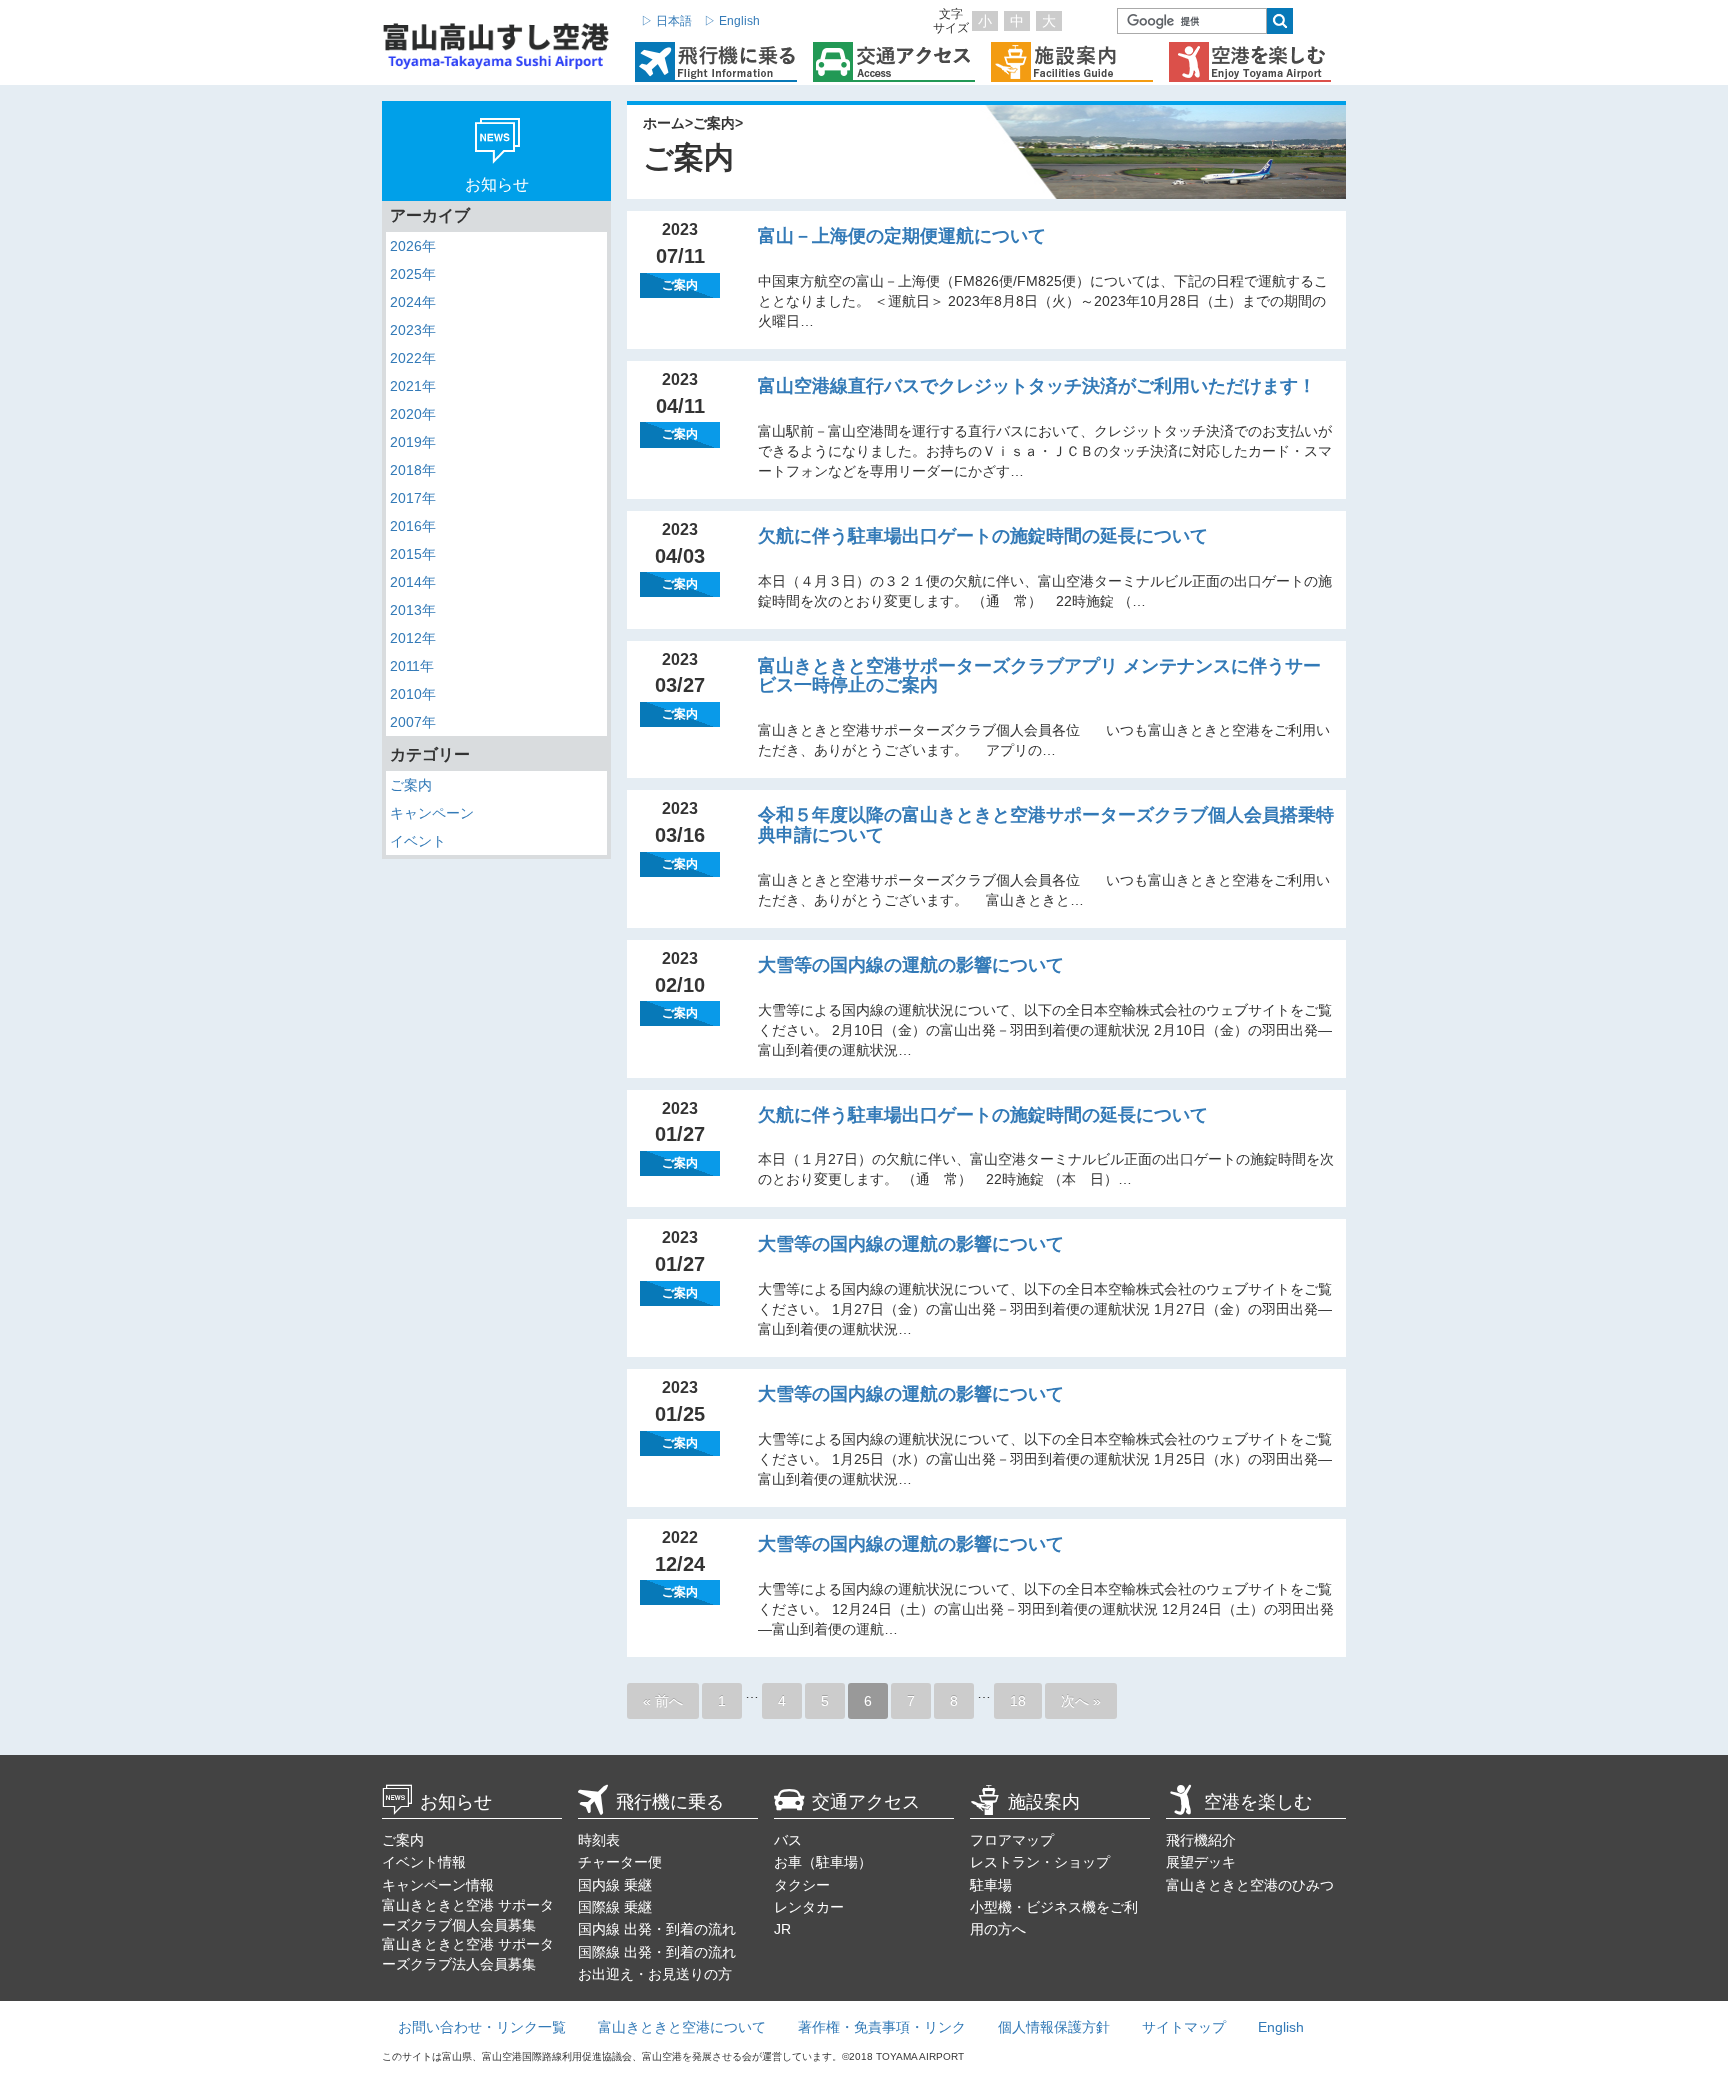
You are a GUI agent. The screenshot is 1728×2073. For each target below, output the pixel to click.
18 (1018, 1701)
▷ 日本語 (666, 21)
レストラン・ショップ (1040, 1862)
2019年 (413, 442)
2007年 (413, 722)
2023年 (413, 330)
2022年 (413, 358)
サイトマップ (1184, 2027)
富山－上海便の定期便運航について (902, 236)
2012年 (413, 638)
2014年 (413, 582)
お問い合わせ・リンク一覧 (482, 2027)
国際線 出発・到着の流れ (657, 1952)
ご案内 (411, 785)
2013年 (413, 610)
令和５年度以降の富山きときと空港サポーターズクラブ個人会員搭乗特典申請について (1046, 825)
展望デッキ (1201, 1862)
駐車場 (991, 1885)
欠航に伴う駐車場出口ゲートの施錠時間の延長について (983, 536)
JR (782, 1929)
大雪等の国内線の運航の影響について (911, 965)
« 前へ (663, 1701)
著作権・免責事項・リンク (882, 2027)
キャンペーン (432, 813)
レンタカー (809, 1907)
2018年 (413, 470)
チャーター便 (620, 1862)
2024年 (413, 302)
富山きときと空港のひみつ (1250, 1885)
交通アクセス (866, 1802)
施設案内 (1044, 1802)
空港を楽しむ (1258, 1802)
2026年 (413, 246)
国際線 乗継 (615, 1907)
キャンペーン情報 (438, 1885)
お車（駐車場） (823, 1862)
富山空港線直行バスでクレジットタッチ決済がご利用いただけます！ (1037, 386)
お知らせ (456, 1802)
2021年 (413, 386)
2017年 (413, 498)
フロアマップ (1012, 1840)
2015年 (413, 554)
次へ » (1081, 1701)
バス (788, 1840)
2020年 (413, 414)
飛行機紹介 (1201, 1840)
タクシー (802, 1885)
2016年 (413, 526)
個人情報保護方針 (1054, 2027)
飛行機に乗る (670, 1802)
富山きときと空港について (682, 2027)
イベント (418, 841)
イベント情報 (424, 1862)
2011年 (412, 666)
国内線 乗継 (615, 1885)
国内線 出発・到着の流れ (657, 1929)
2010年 (413, 694)
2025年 (413, 274)
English (1281, 2027)
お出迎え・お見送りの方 (655, 1974)
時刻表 (599, 1840)
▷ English (732, 21)
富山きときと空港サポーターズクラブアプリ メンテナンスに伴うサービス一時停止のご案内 (1039, 676)
